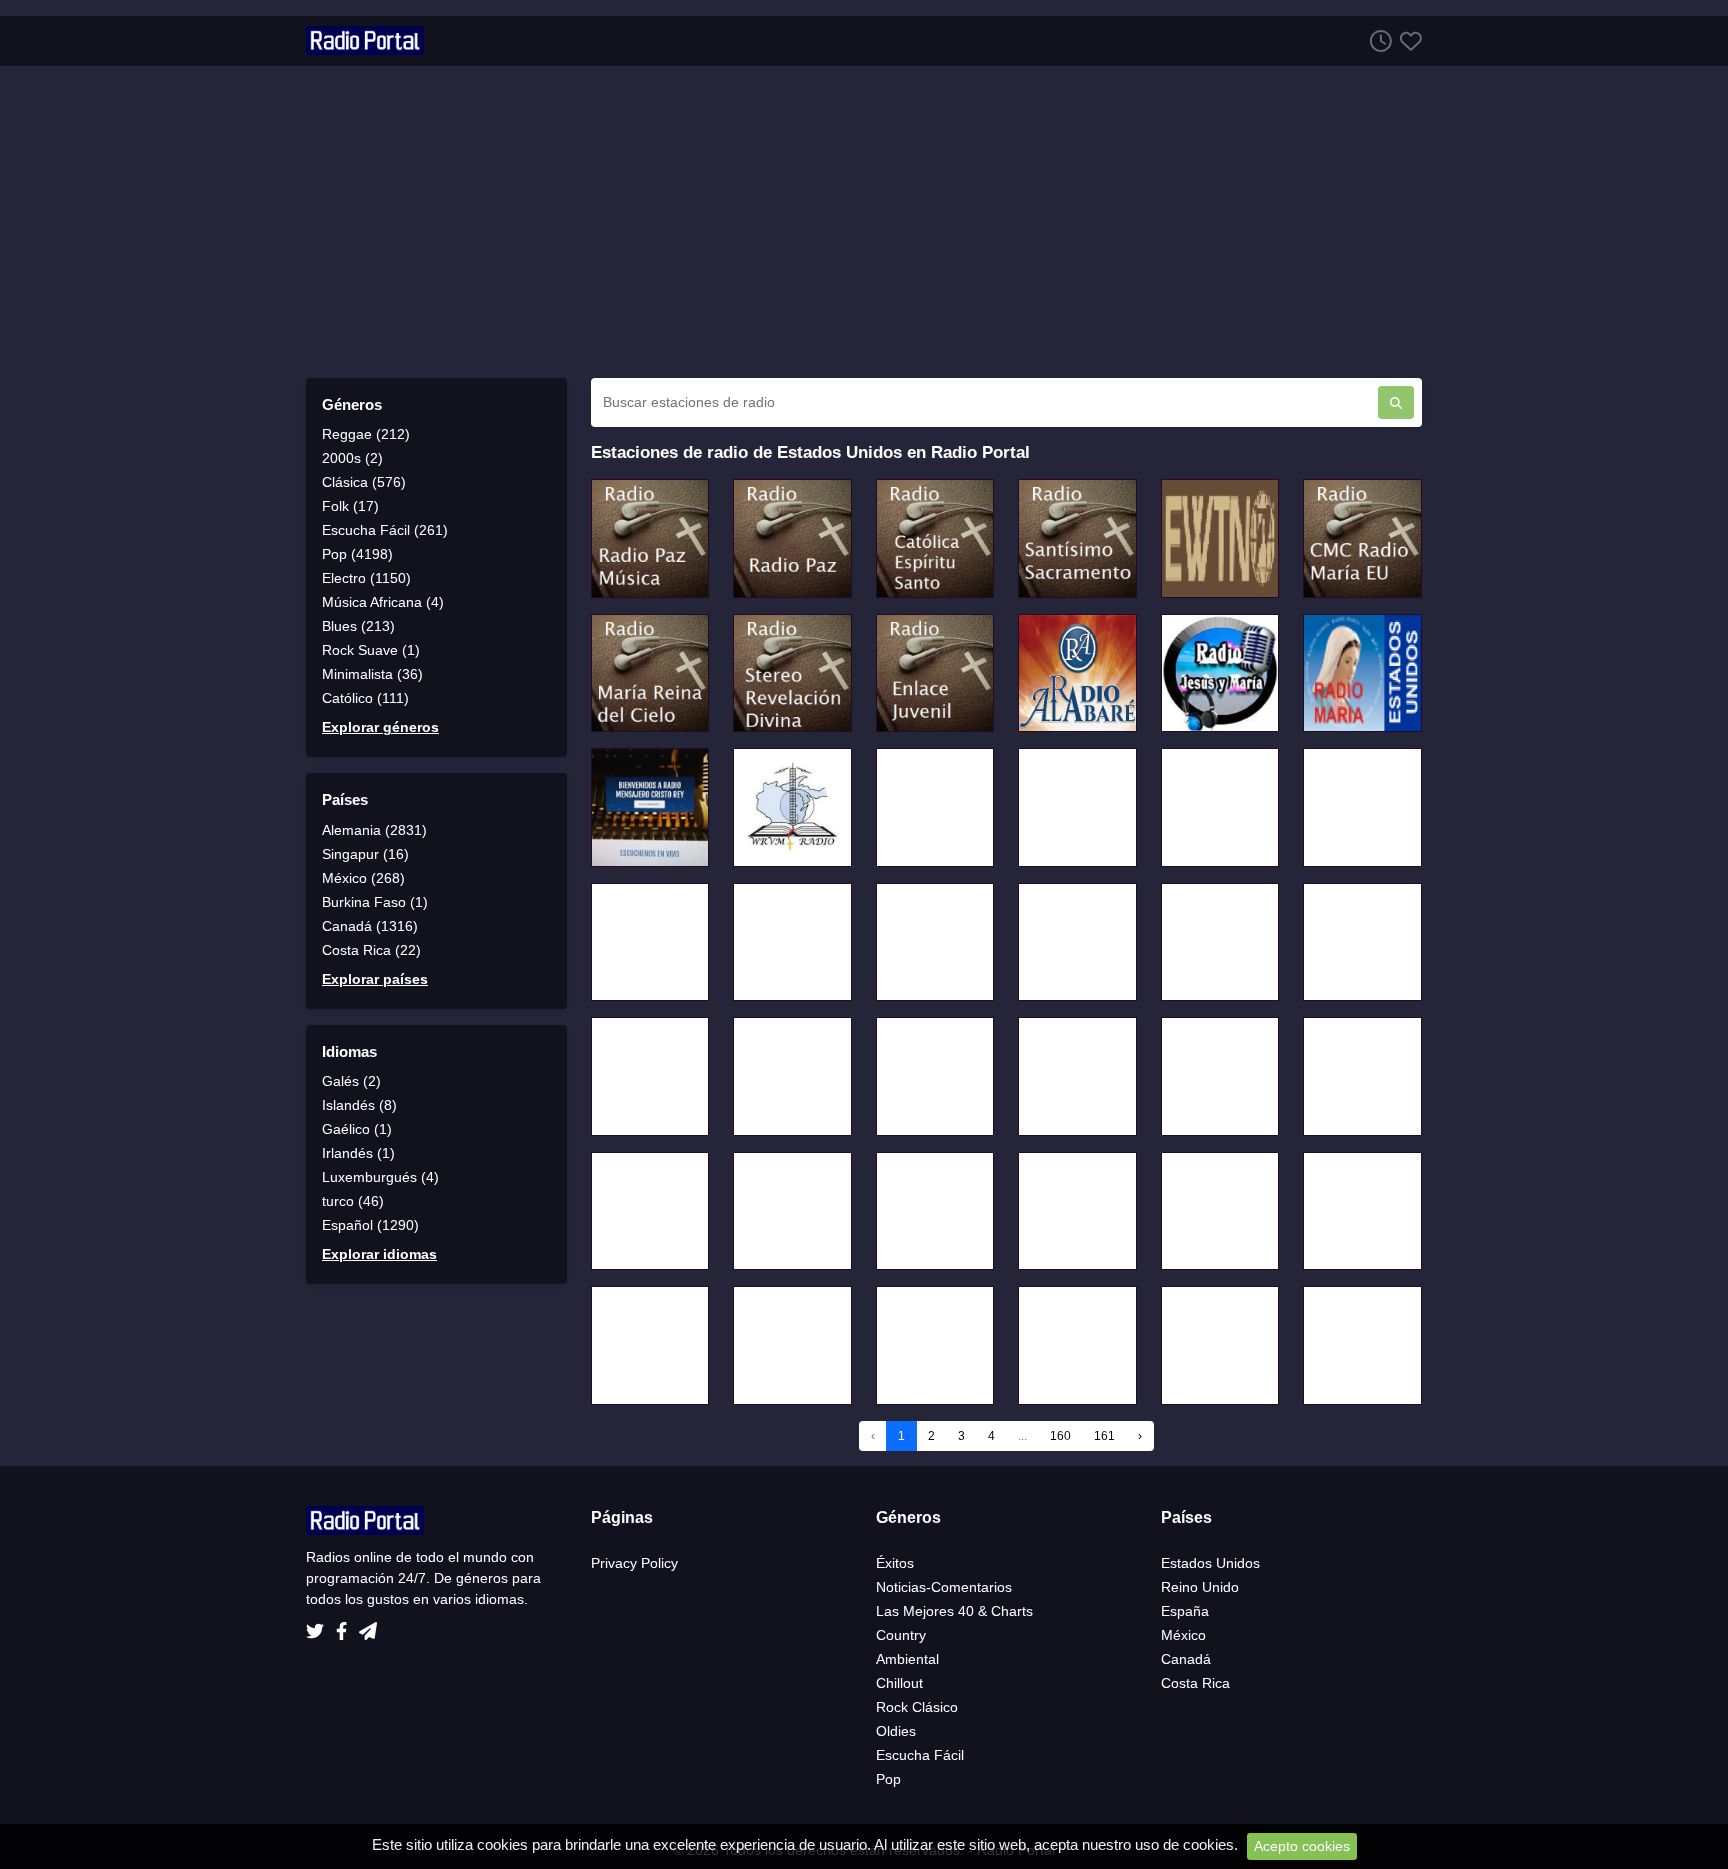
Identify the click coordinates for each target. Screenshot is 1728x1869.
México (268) (363, 878)
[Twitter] (319, 1625)
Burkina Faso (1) (375, 902)
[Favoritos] (1407, 40)
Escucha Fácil (920, 1755)
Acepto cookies (1302, 1846)
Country (901, 1635)
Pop (888, 1779)
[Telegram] (368, 1625)
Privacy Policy (634, 1563)
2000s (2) (352, 458)
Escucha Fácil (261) (385, 530)
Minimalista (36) (372, 674)
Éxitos (895, 1563)
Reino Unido (1200, 1587)
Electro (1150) (366, 578)
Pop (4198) (357, 554)
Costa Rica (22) (371, 950)
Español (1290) (370, 1225)
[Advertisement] (864, 222)
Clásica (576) (364, 482)
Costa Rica (1195, 1683)
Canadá (1186, 1659)
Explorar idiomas (379, 1254)
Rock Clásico (917, 1707)
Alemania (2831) (374, 830)
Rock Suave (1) (371, 650)
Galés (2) (351, 1081)
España (1185, 1611)
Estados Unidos (1210, 1563)
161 (1104, 1436)
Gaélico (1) (357, 1129)
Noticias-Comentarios (944, 1587)
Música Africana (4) (383, 602)
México (1183, 1635)
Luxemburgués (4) (380, 1177)
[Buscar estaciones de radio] (1396, 402)
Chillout (899, 1683)
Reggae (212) (366, 434)
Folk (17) (350, 506)
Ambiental (907, 1659)
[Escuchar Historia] (1377, 40)
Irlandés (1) (358, 1153)
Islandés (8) (359, 1105)
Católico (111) (365, 698)
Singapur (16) (365, 854)
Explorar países (375, 979)
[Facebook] (345, 1625)
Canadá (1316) (370, 926)
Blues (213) (358, 626)
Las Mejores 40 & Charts (954, 1611)
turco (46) (353, 1201)
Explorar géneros (380, 727)
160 (1060, 1436)
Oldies (896, 1731)
